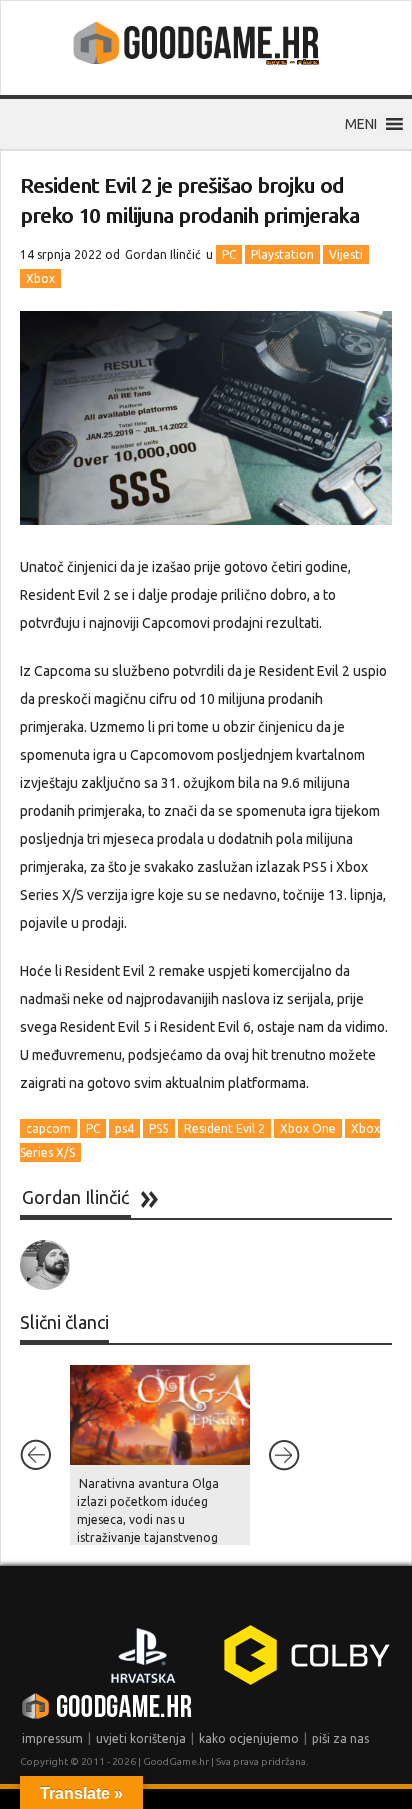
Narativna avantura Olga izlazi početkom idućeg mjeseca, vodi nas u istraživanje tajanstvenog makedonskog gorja (148, 1519)
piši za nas (340, 1738)
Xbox (40, 278)
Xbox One (308, 1128)
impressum (52, 1738)
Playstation (282, 254)
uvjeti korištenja (141, 1738)
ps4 (124, 1128)
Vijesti (346, 254)
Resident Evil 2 (224, 1128)
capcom (48, 1128)
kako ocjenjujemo (249, 1738)
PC (229, 254)
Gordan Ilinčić (163, 254)
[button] (361, 124)
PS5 (159, 1128)
